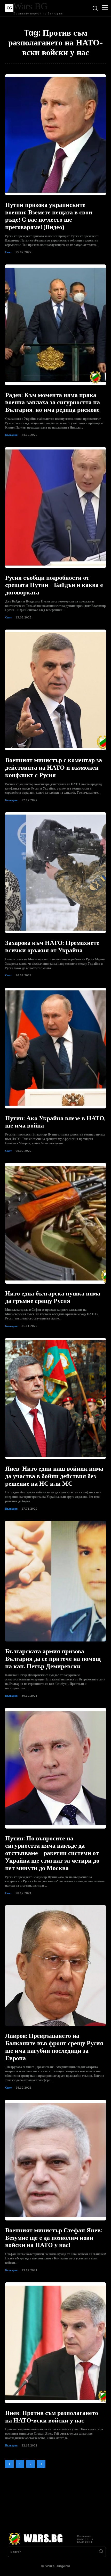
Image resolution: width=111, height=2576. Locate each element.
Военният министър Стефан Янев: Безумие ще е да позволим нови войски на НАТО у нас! (54, 2238)
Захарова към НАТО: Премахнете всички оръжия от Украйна (52, 947)
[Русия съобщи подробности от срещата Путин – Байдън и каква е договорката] (55, 508)
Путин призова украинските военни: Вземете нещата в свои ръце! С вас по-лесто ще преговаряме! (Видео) (49, 216)
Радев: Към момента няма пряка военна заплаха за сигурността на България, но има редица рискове (53, 403)
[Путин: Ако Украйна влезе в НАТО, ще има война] (55, 1048)
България (11, 435)
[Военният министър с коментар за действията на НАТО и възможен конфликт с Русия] (55, 690)
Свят (8, 252)
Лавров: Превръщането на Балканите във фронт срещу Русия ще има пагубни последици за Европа (54, 2047)
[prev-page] (9, 2464)
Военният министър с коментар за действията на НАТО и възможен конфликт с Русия (54, 768)
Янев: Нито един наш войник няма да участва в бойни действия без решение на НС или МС (54, 1476)
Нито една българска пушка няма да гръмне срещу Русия (53, 1297)
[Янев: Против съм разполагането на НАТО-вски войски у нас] (55, 2343)
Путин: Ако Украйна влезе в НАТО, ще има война (55, 1122)
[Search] (101, 2552)
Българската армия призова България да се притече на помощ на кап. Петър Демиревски (53, 1659)
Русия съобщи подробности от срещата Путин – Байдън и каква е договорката (54, 585)
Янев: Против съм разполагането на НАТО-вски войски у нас (52, 2417)
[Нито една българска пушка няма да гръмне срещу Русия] (55, 1223)
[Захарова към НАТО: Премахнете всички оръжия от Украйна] (55, 873)
